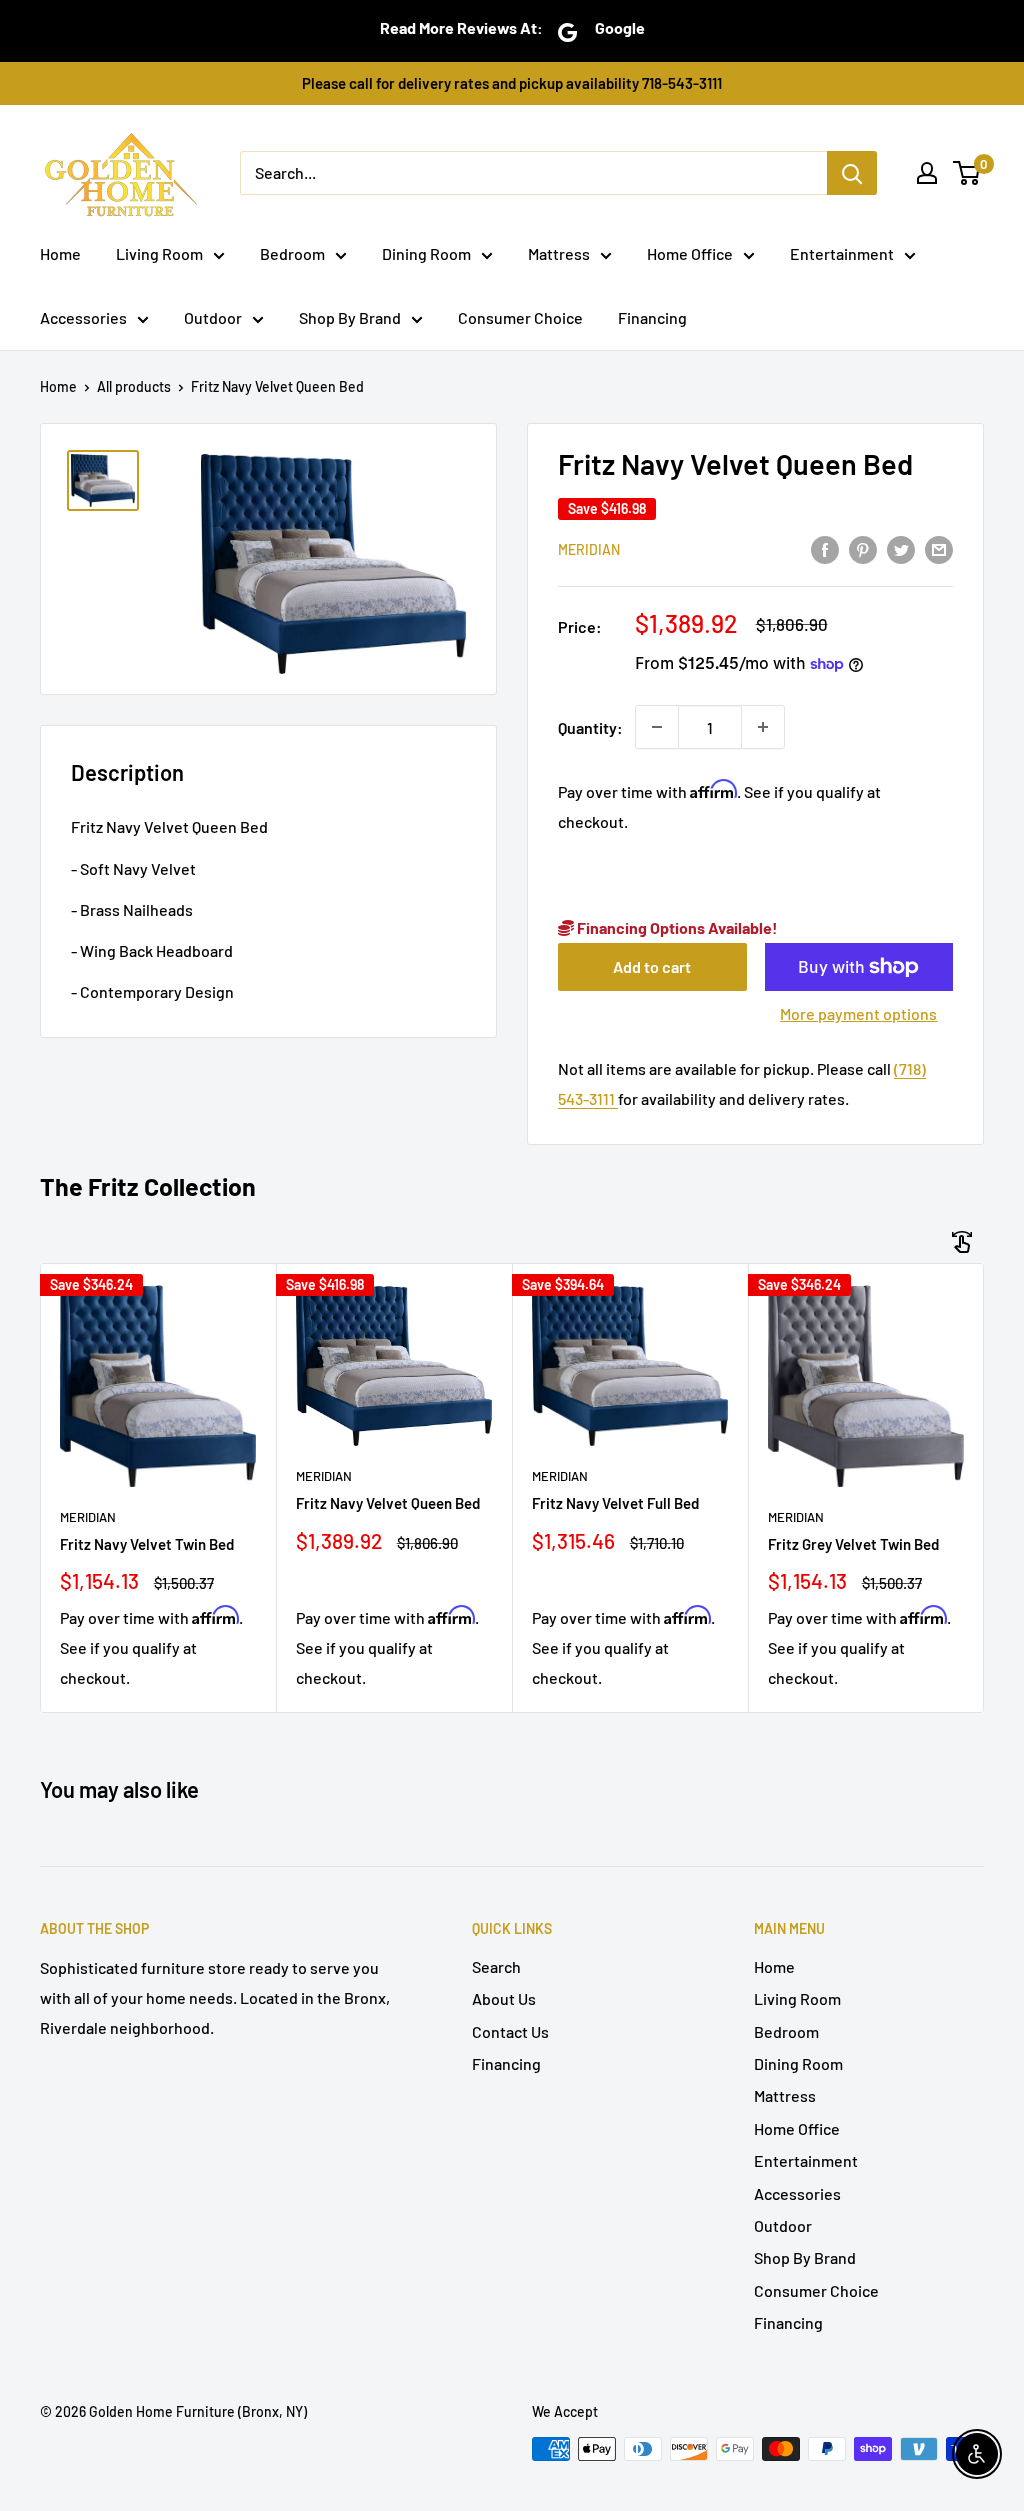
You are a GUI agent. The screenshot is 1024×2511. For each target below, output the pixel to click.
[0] (967, 173)
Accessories (83, 317)
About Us (504, 1998)
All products (134, 386)
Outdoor (213, 317)
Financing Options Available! (676, 927)
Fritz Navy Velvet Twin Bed (147, 1544)
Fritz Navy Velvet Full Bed (615, 1503)
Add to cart (652, 966)
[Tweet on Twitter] (901, 548)
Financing (652, 317)
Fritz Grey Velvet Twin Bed (853, 1544)
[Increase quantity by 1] (763, 727)
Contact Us (510, 2031)
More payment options (858, 1013)
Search (496, 1966)
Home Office (690, 253)
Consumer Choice (520, 317)
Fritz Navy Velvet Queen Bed (388, 1503)
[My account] (927, 173)
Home (60, 253)
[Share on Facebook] (825, 548)
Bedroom (292, 253)
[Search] (852, 173)
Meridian (589, 549)
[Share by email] (939, 548)
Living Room (159, 253)
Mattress (559, 253)
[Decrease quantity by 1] (657, 727)
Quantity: (590, 727)
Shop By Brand (350, 317)
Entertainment (842, 253)
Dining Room (426, 253)
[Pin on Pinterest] (863, 548)
